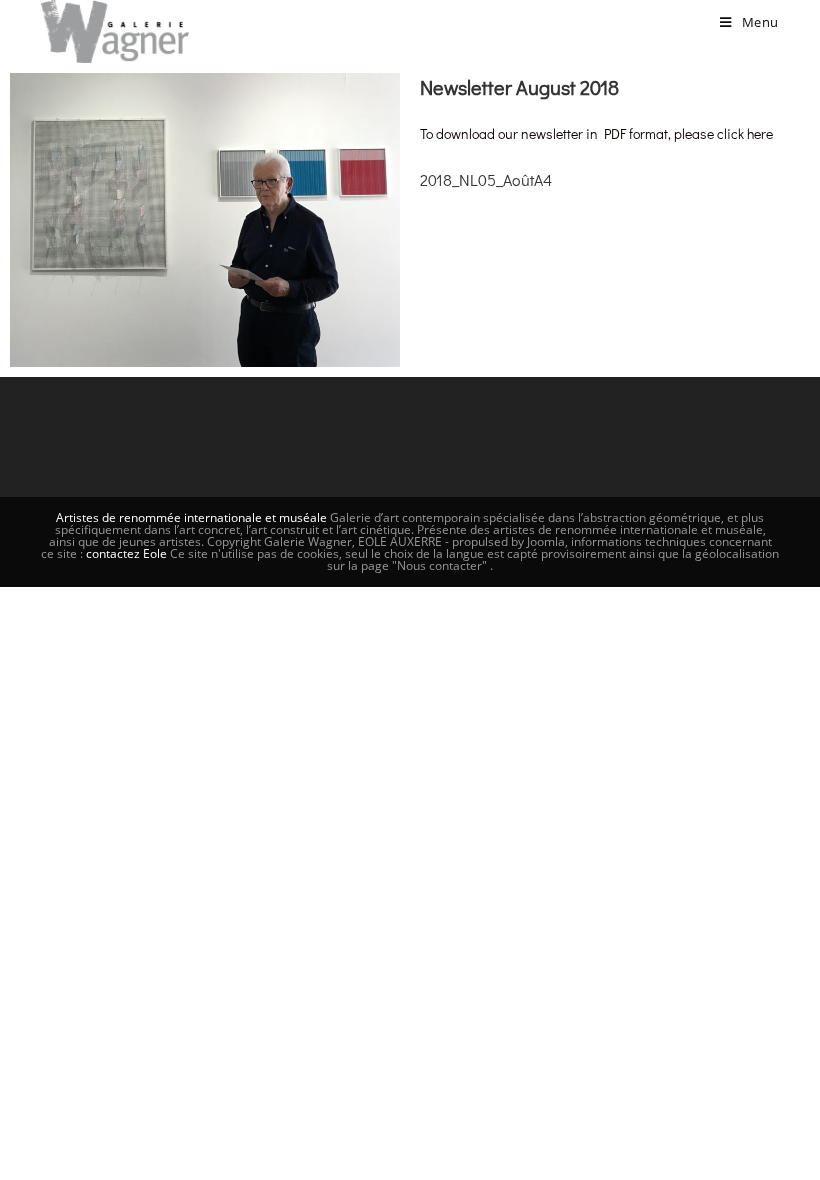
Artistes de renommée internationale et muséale (191, 517)
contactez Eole (128, 553)
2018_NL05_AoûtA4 (486, 179)
